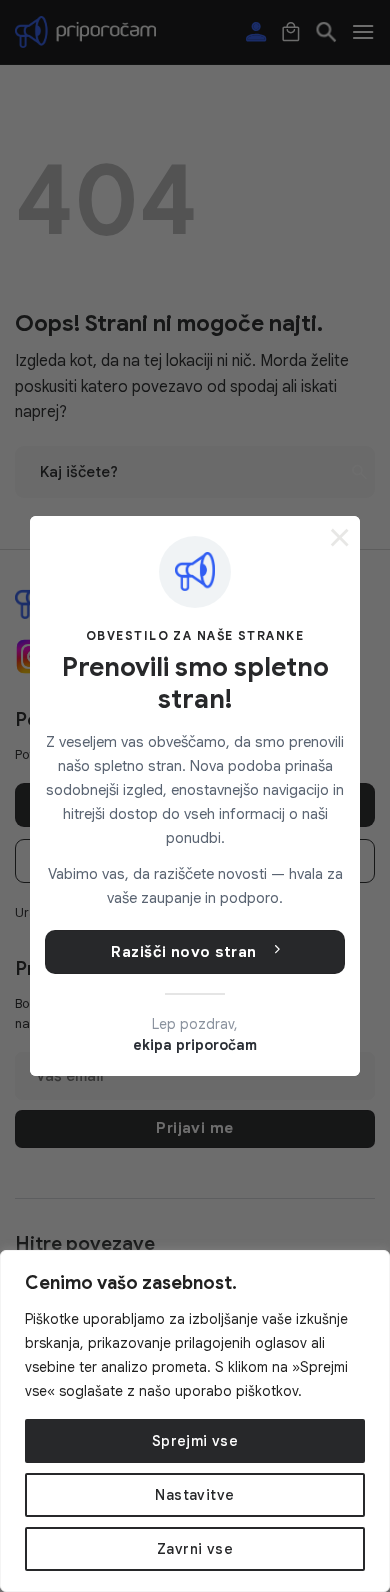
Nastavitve (194, 1495)
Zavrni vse (195, 1549)
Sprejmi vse (195, 1441)
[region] (195, 1421)
